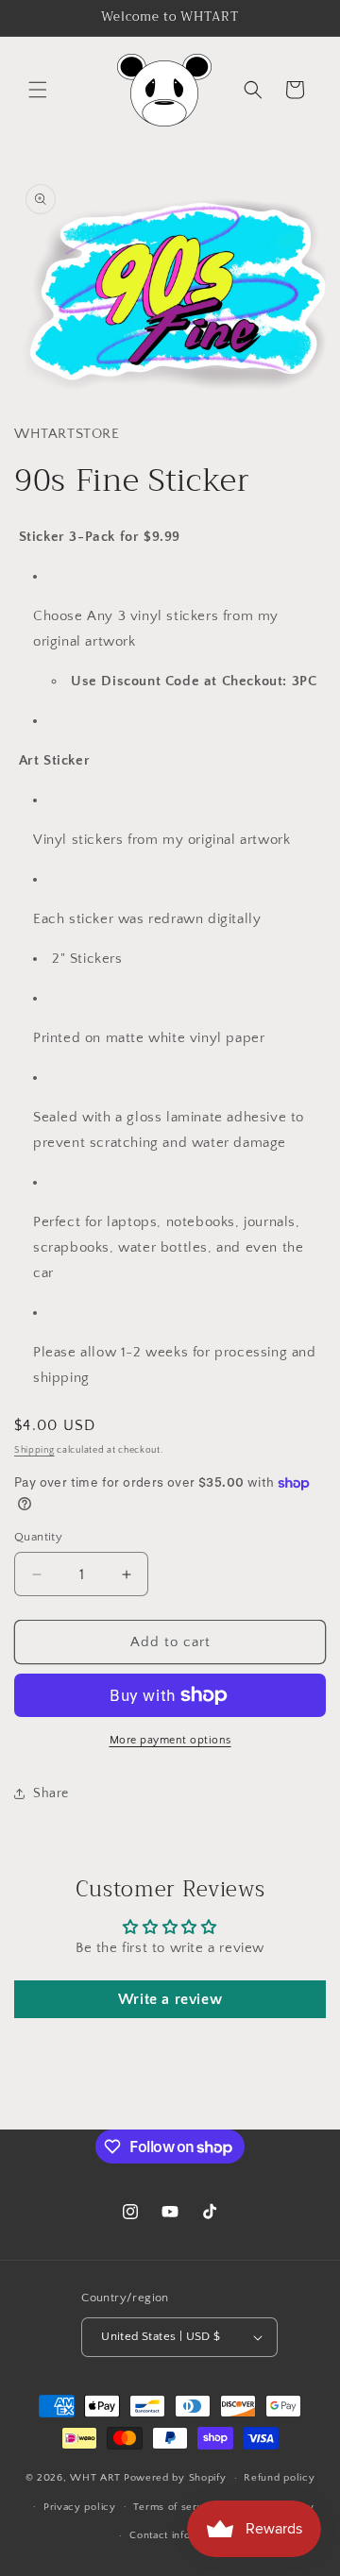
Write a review (170, 1999)
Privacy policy (80, 2507)
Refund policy (279, 2478)
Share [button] (51, 1793)
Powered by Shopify (175, 2478)
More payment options (170, 1740)
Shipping (34, 1450)
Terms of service (176, 2507)
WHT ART (95, 2478)
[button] (38, 90)
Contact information (178, 2535)
